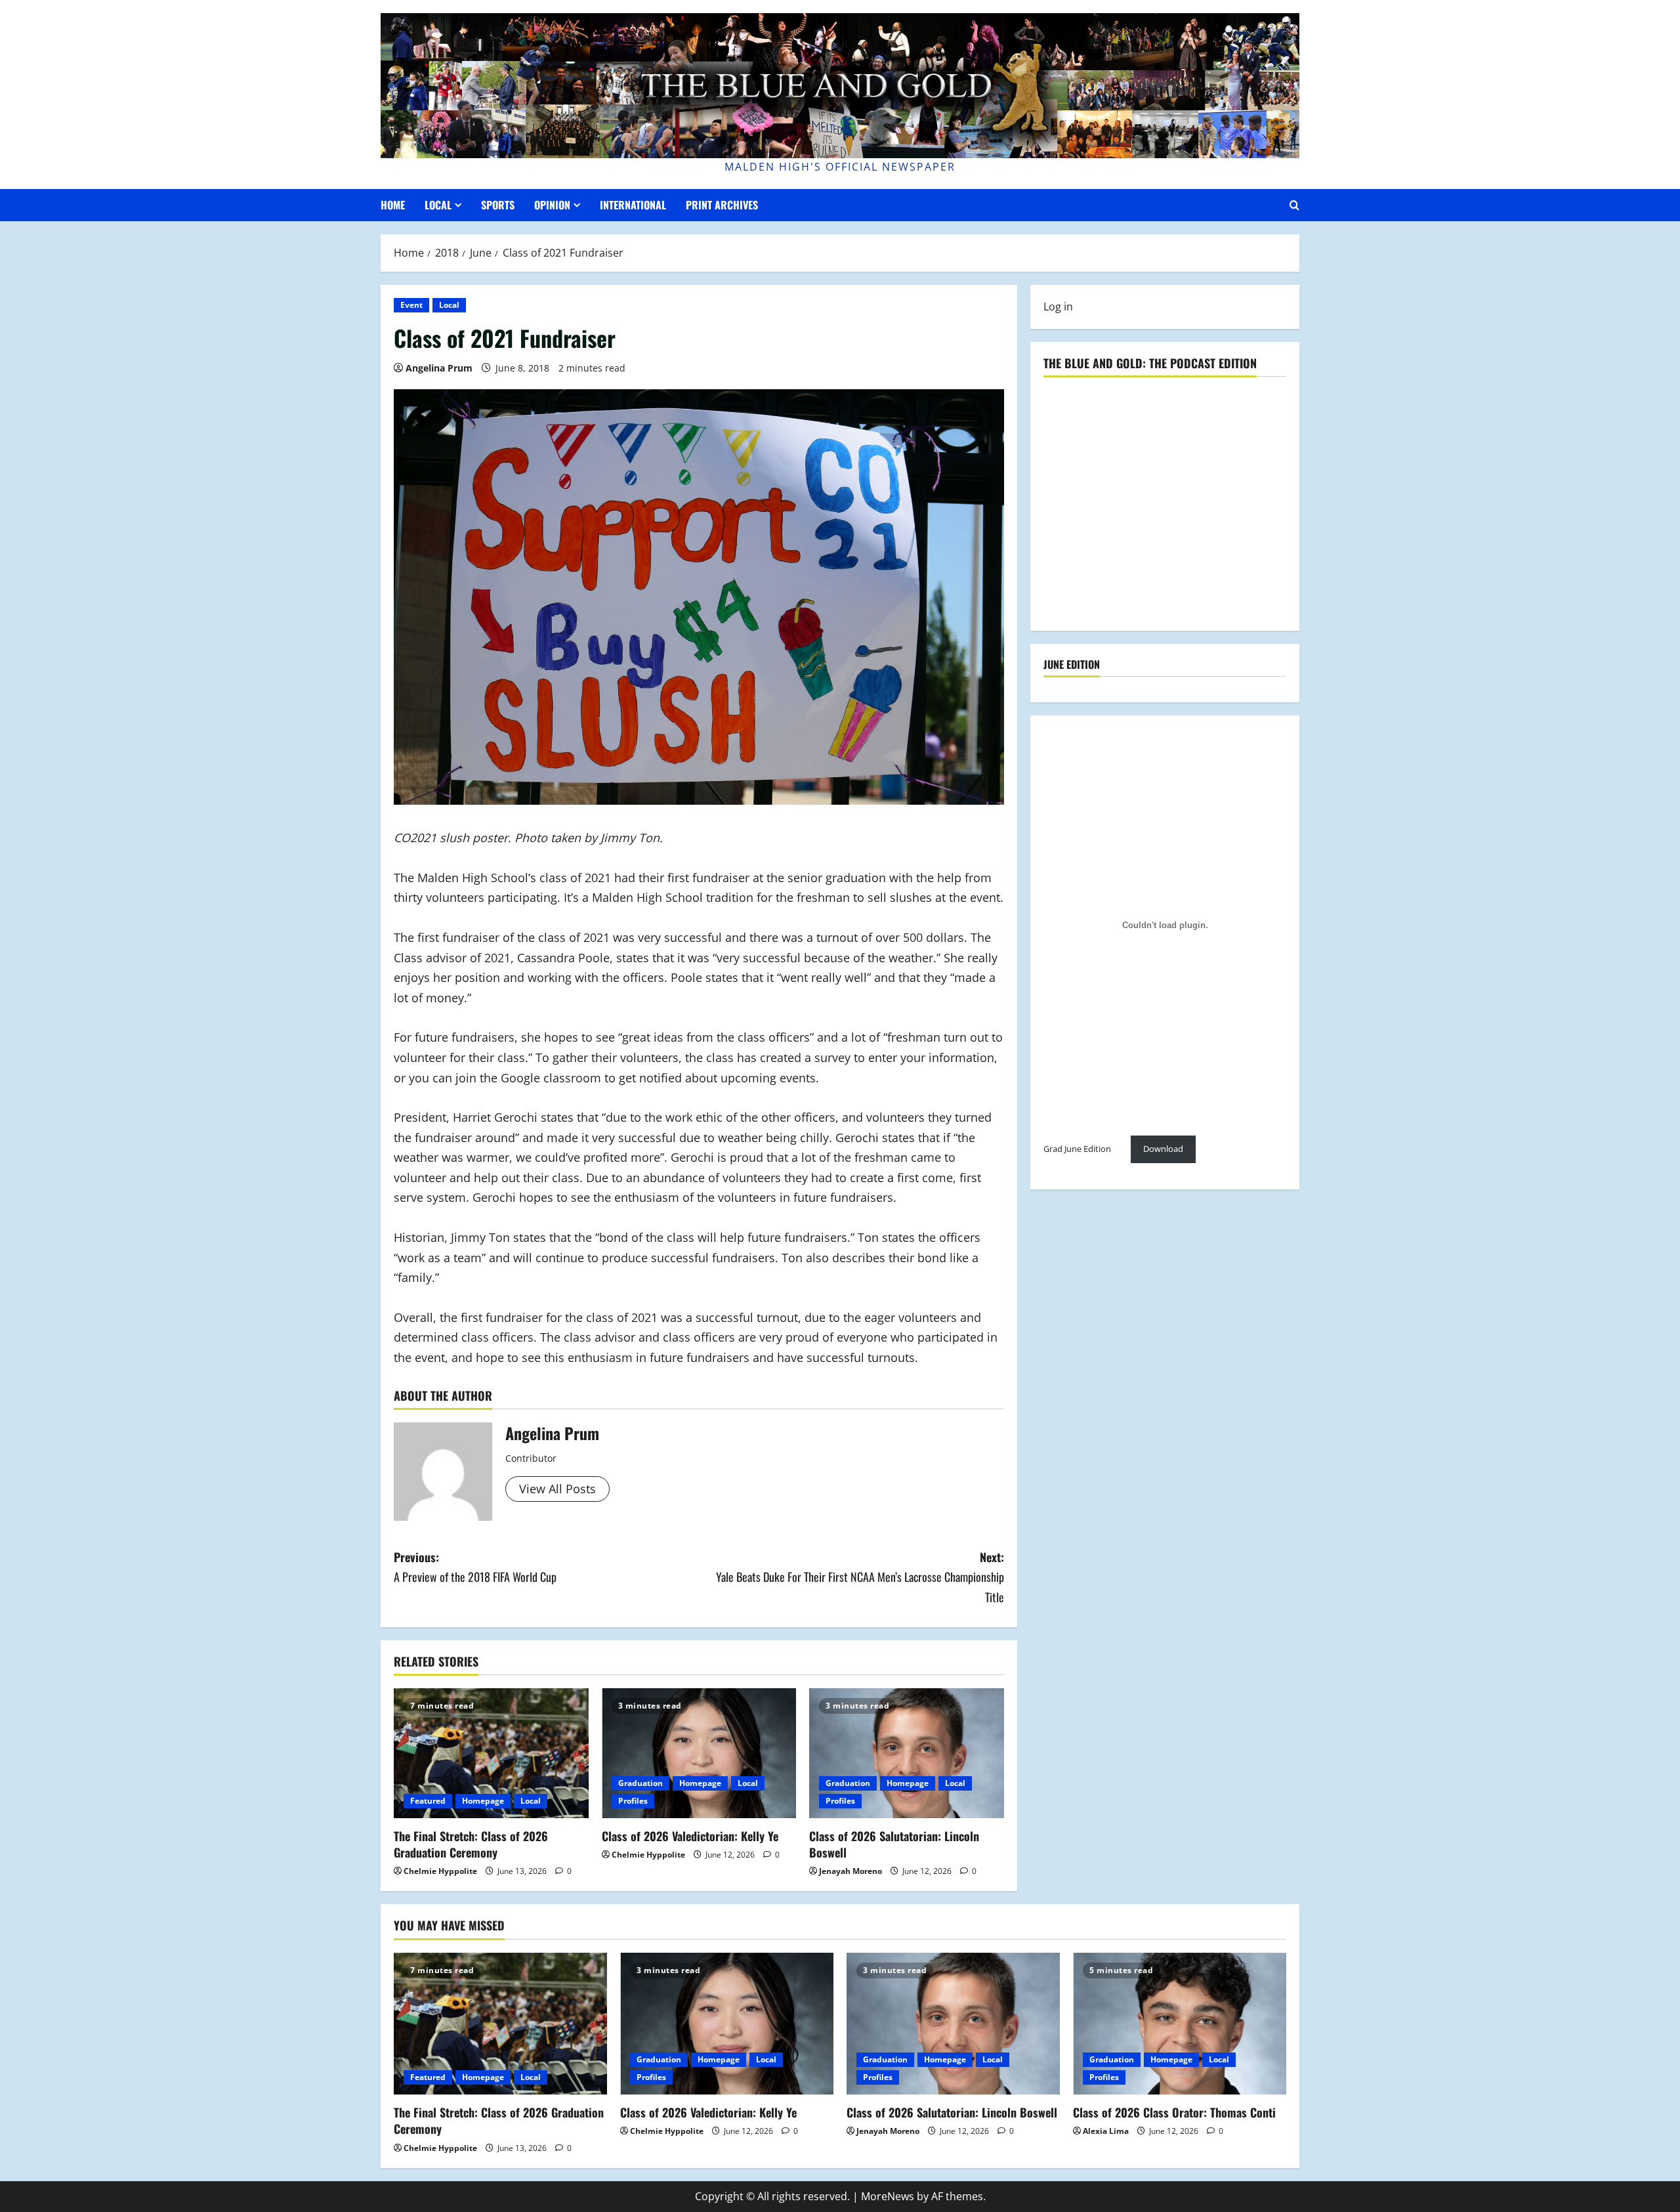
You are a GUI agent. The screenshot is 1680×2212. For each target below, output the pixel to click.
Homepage (483, 1801)
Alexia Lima (1106, 2131)
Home (393, 205)
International (633, 205)
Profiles (633, 1801)
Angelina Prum (439, 368)
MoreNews (888, 2196)
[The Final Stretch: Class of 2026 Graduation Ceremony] (491, 1753)
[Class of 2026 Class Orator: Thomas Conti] (1180, 2024)
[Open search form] (1294, 205)
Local (438, 205)
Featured (428, 1801)
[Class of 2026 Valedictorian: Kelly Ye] (699, 1753)
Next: (860, 1577)
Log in (1058, 307)
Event (411, 305)
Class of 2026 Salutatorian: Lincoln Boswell (894, 1844)
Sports (498, 205)
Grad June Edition (1077, 1149)
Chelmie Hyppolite (440, 1871)
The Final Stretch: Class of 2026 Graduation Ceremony (471, 1844)
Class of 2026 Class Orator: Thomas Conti (1174, 2112)
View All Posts (557, 1489)
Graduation (640, 1783)
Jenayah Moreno (850, 1871)
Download (1163, 1149)
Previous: (475, 1567)
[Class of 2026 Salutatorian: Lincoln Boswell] (907, 1753)
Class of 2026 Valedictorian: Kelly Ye (690, 1836)
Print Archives (722, 205)
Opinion (552, 205)
